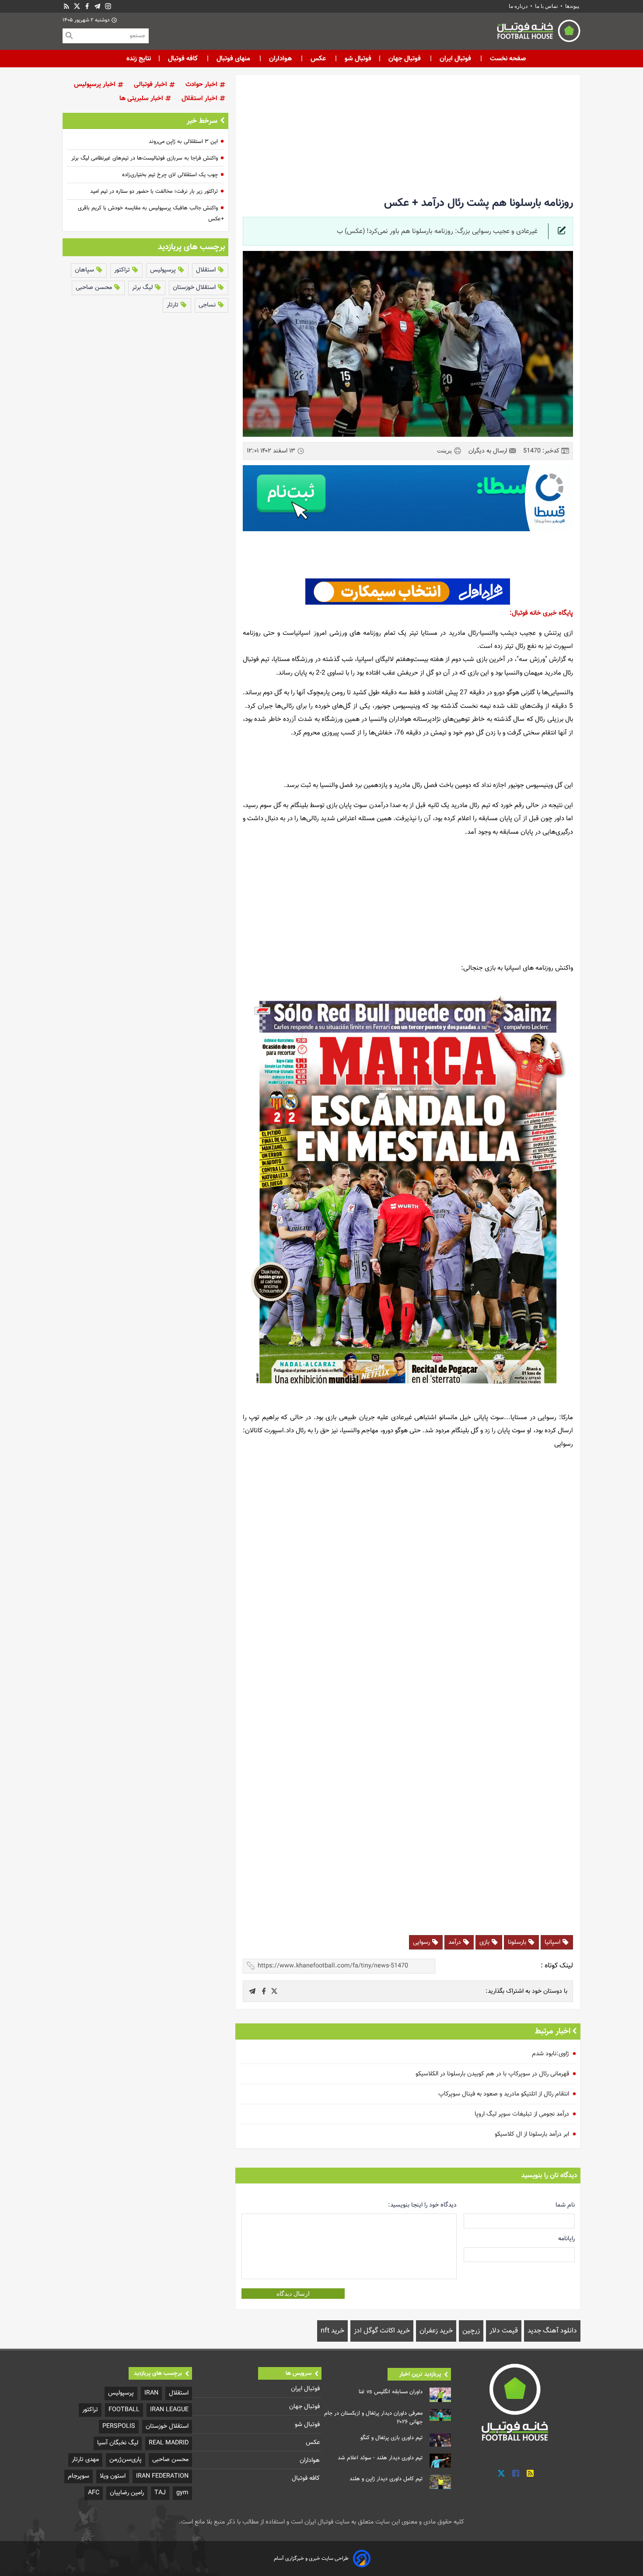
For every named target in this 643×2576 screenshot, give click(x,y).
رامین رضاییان (127, 2493)
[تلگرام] (98, 6)
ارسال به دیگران (489, 451)
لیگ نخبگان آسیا (118, 2443)
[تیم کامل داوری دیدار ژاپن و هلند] (440, 2482)
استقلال (207, 270)
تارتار (173, 305)
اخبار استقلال (200, 99)
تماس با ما (546, 6)
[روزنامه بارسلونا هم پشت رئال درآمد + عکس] (274, 1991)
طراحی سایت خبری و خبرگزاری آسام (311, 2559)
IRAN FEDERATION (162, 2476)
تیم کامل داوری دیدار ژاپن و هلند (386, 2479)
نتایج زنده (139, 59)
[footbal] (516, 2402)
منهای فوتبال (233, 59)
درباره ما (519, 6)
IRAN (151, 2393)
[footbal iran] (490, 33)
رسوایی (422, 1942)
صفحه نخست (507, 59)
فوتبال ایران (455, 59)
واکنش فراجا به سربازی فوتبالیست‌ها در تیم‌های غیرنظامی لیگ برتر (145, 158)
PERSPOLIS (119, 2426)
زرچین (471, 2331)
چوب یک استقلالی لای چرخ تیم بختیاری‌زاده (170, 175)
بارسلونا (518, 1942)
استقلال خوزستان (195, 287)
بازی (485, 1942)
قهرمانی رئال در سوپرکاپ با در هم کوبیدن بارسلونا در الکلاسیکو (492, 2074)
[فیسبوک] (87, 6)
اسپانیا (553, 1942)
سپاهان (85, 270)
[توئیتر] (77, 6)
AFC (94, 2493)
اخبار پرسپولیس (96, 85)
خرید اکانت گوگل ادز (382, 2331)
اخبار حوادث (202, 85)
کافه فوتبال (183, 59)
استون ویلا (113, 2476)
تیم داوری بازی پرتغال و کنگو (391, 2438)
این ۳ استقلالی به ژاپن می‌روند (183, 142)
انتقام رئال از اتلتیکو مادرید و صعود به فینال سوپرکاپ (504, 2094)
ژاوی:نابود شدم (550, 2054)
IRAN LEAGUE (169, 2410)
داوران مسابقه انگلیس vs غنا (391, 2392)
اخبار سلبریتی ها (142, 99)
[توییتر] (501, 2473)
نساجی (208, 305)
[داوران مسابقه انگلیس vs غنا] (440, 2395)
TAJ (160, 2493)
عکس (318, 59)
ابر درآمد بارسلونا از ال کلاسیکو (532, 2134)
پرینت (445, 450)
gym (182, 2493)
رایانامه (566, 2239)
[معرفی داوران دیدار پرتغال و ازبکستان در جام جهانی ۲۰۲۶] (440, 2415)
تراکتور (123, 270)
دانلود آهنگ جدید (552, 2331)
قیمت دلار (504, 2331)
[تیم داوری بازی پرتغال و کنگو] (440, 2440)
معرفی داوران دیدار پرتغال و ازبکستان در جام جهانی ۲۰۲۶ (373, 2418)
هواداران (280, 59)
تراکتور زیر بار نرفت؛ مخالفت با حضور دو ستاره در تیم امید (154, 191)
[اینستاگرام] (108, 6)
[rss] (66, 6)
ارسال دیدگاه (293, 2294)
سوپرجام (79, 2476)
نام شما (565, 2205)
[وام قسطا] (408, 498)
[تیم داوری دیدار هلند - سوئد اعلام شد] (440, 2461)
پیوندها (572, 6)
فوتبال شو (357, 59)
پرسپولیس (164, 270)
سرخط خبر (202, 121)
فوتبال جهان (405, 59)
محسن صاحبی (95, 287)
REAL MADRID (169, 2443)
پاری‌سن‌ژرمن (126, 2459)
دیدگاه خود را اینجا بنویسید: (422, 2205)
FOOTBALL (124, 2410)
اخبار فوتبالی (151, 85)
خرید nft (332, 2331)
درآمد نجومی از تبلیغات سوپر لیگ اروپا (522, 2114)
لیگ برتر (143, 287)
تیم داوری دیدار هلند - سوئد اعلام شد (380, 2458)
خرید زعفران (436, 2331)
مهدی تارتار (85, 2459)
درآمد (456, 1942)
